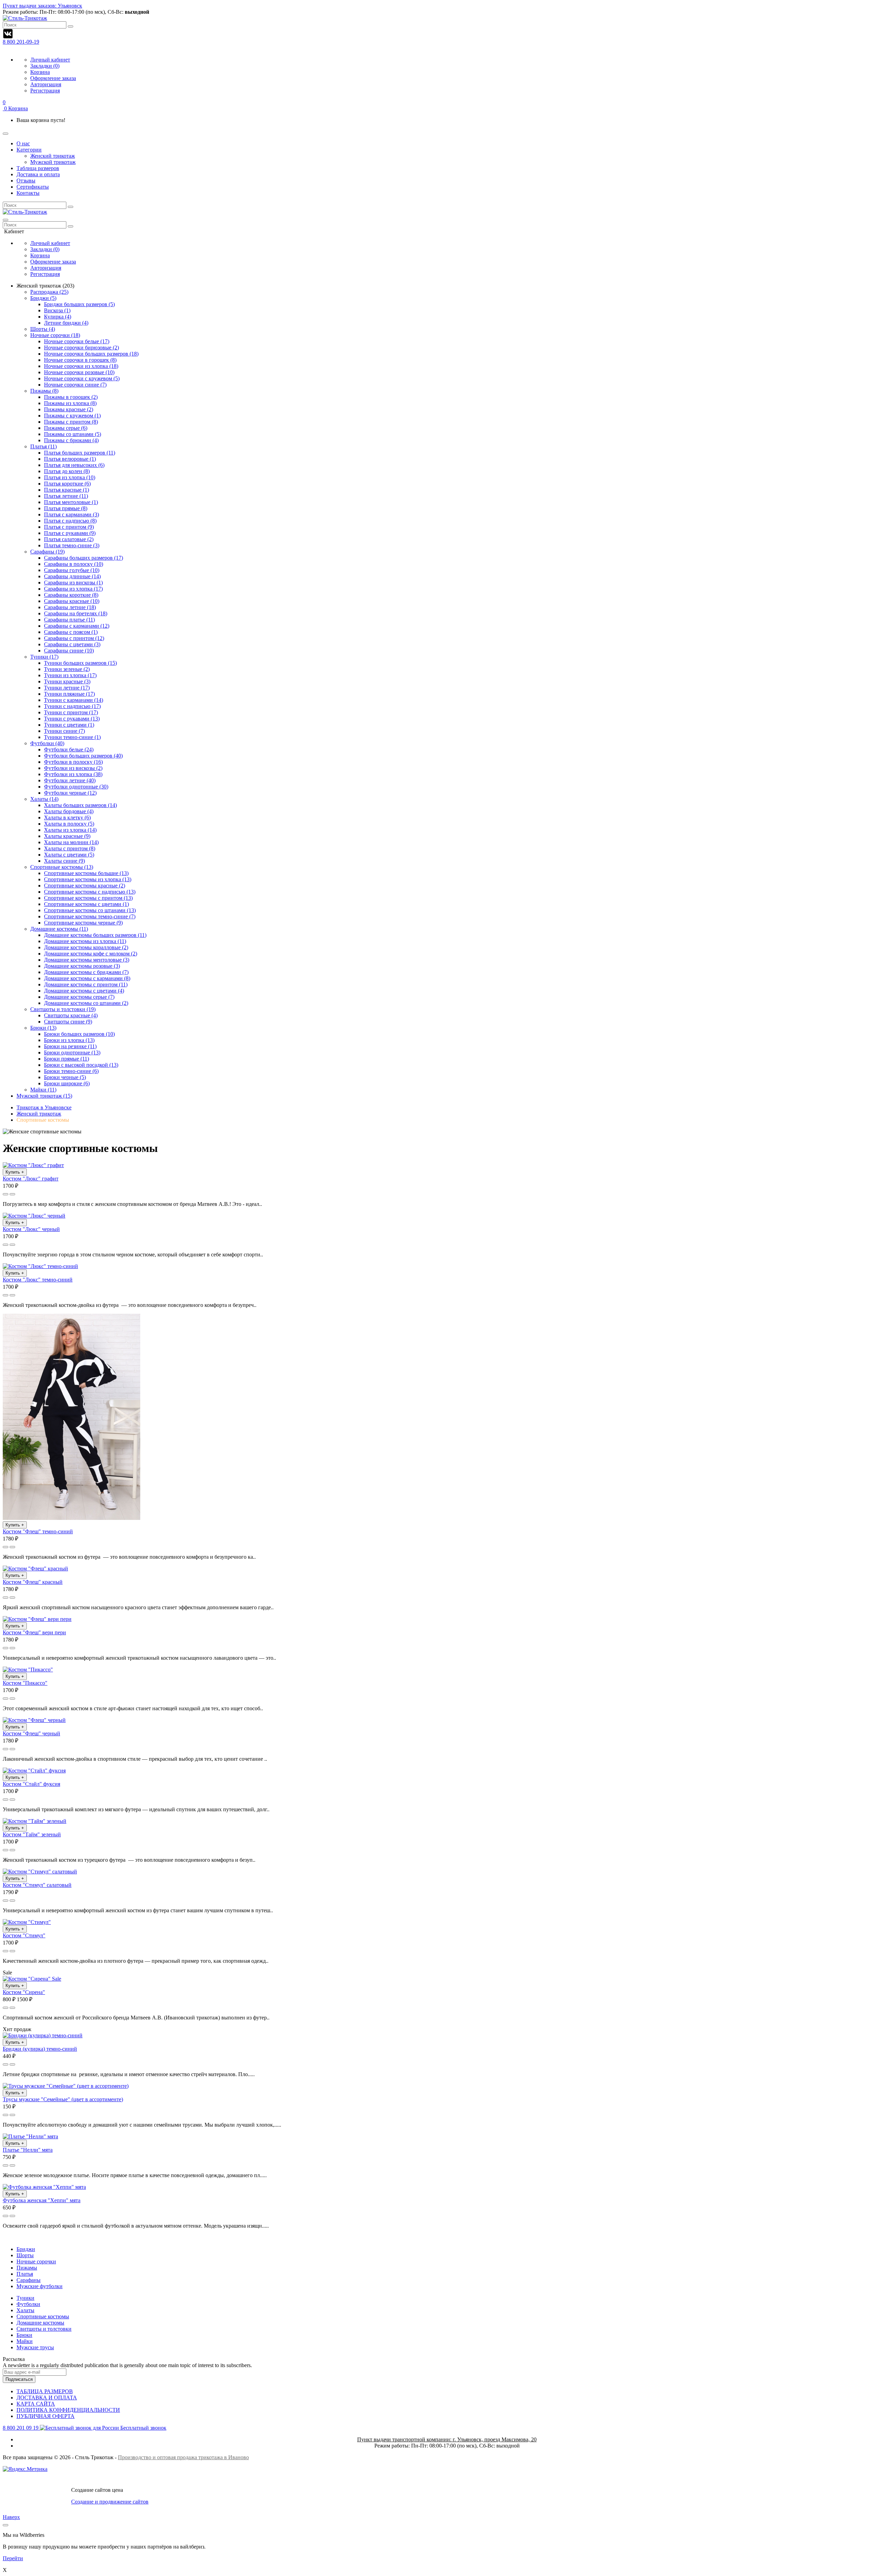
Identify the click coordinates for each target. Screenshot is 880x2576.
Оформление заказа (53, 78)
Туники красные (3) (67, 681)
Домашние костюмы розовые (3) (82, 966)
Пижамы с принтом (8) (71, 422)
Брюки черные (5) (65, 1077)
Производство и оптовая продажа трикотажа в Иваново (183, 2457)
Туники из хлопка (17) (70, 675)
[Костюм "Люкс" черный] (34, 1216)
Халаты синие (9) (64, 861)
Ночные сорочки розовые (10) (79, 372)
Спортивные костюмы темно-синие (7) (90, 916)
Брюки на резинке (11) (70, 1046)
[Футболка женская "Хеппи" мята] (44, 2187)
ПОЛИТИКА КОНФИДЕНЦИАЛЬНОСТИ (68, 2410)
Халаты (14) (44, 799)
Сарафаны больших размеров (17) (84, 558)
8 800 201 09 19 (85, 2428)
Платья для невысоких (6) (74, 465)
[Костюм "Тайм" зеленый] (35, 1821)
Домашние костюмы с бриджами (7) (86, 972)
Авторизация (46, 84)
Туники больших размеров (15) (80, 663)
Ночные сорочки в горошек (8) (80, 360)
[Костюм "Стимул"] (27, 1922)
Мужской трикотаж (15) (44, 1096)
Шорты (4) (43, 329)
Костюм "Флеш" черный (31, 1733)
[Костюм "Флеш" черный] (34, 1720)
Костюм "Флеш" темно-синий (38, 1531)
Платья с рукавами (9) (70, 533)
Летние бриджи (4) (66, 323)
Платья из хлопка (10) (70, 477)
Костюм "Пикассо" (25, 1683)
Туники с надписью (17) (72, 706)
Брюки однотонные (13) (72, 1052)
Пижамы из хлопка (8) (70, 403)
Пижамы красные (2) (69, 409)
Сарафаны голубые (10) (72, 570)
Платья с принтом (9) (69, 527)
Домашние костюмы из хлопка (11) (85, 941)
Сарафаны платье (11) (69, 620)
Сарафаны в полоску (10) (74, 564)
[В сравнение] (5, 1194)
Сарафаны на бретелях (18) (76, 613)
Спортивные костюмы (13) (62, 867)
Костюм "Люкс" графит (31, 1179)
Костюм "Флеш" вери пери (34, 1632)
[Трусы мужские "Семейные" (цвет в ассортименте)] (66, 2086)
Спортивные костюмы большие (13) (86, 873)
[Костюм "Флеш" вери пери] (37, 1619)
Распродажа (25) (49, 292)
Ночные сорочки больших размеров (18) (91, 354)
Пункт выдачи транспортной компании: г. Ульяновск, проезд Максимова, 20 (447, 2439)
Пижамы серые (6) (66, 428)
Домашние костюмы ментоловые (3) (87, 960)
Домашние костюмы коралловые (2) (86, 947)
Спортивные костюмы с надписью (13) (90, 892)
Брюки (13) (43, 1028)
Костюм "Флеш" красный (33, 1582)
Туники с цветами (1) (69, 725)
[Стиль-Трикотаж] (25, 212)
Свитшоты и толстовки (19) (63, 1009)
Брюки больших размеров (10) (79, 1034)
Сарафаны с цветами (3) (72, 644)
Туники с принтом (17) (71, 712)
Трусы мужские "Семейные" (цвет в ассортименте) (63, 2099)
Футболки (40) (47, 743)
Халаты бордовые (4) (69, 811)
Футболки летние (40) (70, 780)
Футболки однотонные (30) (76, 787)
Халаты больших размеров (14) (80, 805)
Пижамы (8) (44, 391)
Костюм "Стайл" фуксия (31, 1784)
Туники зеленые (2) (67, 669)
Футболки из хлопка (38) (73, 774)
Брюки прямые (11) (67, 1059)
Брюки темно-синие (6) (71, 1071)
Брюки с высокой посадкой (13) (81, 1065)
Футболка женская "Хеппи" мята (42, 2200)
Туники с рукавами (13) (72, 719)
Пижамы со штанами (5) (73, 434)
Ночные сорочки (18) (55, 335)
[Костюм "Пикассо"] (28, 1670)
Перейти (13, 2558)
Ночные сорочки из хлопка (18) (81, 366)
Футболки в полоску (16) (73, 762)
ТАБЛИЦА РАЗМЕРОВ (45, 2391)
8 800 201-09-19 (21, 42)
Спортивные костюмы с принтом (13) (88, 898)
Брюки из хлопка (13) (69, 1040)
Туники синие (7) (64, 731)
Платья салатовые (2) (69, 539)
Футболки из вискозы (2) (73, 768)
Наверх (11, 2517)
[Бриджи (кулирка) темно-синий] (43, 2035)
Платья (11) (43, 446)
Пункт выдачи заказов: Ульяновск (42, 6)
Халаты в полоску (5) (69, 824)
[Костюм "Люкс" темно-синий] (40, 1266)
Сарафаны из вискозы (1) (73, 583)
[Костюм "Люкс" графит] (33, 1165)
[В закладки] (12, 1194)
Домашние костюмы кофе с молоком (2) (91, 954)
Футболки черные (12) (70, 793)
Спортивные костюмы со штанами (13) (90, 910)
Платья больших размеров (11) (80, 453)
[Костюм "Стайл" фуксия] (34, 1771)
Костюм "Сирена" (24, 1992)
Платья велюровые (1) (70, 459)
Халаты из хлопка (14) (70, 830)
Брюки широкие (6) (67, 1083)
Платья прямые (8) (66, 508)
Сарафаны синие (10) (69, 651)
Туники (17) (44, 657)
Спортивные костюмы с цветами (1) (86, 904)
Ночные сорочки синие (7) (75, 385)
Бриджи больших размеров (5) (79, 304)
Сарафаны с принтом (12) (74, 638)
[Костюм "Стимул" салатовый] (40, 1872)
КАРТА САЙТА (36, 2404)
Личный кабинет (50, 60)
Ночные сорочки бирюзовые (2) (81, 348)
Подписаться (19, 2379)
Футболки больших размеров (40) (83, 756)
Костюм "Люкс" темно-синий (38, 1280)
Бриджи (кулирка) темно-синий (40, 2049)
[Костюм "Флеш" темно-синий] (71, 1518)
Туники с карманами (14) (74, 700)
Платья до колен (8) (67, 471)
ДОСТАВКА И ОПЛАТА (47, 2398)
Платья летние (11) (66, 496)
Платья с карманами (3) (71, 514)
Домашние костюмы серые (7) (79, 997)
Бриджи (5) (43, 298)
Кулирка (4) (58, 317)
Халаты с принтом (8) (70, 848)
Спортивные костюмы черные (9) (83, 923)
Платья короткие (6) (67, 484)
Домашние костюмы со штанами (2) (86, 1003)
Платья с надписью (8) (70, 521)
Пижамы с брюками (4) (71, 440)
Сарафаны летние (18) (70, 607)
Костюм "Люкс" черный (31, 1229)
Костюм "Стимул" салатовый (37, 1885)
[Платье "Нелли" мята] (30, 2136)
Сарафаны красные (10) (72, 601)
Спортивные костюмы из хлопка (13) (88, 879)
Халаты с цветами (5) (69, 855)
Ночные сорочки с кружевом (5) (82, 378)
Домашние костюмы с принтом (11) (86, 984)
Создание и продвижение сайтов (110, 2502)
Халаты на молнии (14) (71, 842)
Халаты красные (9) (67, 836)
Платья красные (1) (67, 490)
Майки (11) (43, 1090)
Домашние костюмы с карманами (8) (87, 978)
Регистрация (45, 91)
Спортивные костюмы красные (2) (85, 886)
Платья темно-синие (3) (72, 545)
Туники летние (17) (67, 688)
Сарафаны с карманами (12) (77, 626)
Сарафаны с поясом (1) (71, 632)
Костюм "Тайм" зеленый (32, 1834)
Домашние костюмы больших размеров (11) (95, 935)
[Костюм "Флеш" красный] (35, 1569)
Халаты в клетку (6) (67, 817)
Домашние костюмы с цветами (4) (84, 991)
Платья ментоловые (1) (71, 502)
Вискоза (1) (57, 310)
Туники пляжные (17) (69, 694)
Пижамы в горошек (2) (71, 397)
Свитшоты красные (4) (71, 1015)
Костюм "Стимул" (24, 1935)
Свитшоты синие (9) (68, 1022)
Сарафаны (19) (47, 552)
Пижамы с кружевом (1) (72, 416)
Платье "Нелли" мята (28, 2150)
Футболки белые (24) (69, 749)
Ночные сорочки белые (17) (77, 341)
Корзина (40, 72)
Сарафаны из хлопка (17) (73, 589)
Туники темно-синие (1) (72, 737)
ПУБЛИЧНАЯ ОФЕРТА (46, 2416)
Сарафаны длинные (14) (72, 576)
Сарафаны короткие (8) (71, 595)
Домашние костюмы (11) (59, 929)
